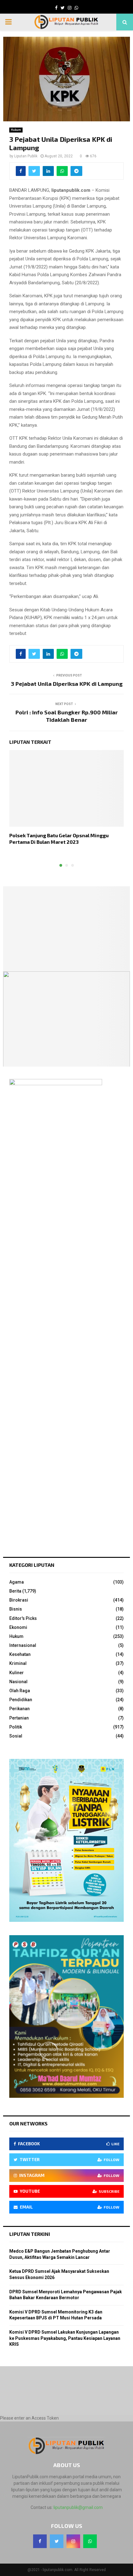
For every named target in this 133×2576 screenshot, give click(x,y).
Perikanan (19, 1709)
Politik (16, 1727)
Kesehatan (20, 1654)
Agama (17, 1582)
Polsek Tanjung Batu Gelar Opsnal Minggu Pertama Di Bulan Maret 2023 (59, 838)
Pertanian (19, 1718)
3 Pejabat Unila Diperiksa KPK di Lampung (67, 684)
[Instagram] (73, 2541)
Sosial (16, 1736)
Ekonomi (18, 1627)
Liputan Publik (26, 156)
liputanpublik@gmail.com (78, 2507)
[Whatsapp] (90, 2541)
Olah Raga (20, 1691)
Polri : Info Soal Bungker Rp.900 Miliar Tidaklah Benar (67, 716)
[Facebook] (40, 2541)
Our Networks (28, 2123)
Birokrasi (19, 1600)
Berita (15, 1591)
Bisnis (16, 1609)
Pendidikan (21, 1700)
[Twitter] (57, 2541)
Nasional (18, 1682)
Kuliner (17, 1673)
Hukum (16, 130)
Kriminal (18, 1663)
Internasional (23, 1645)
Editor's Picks (23, 1618)
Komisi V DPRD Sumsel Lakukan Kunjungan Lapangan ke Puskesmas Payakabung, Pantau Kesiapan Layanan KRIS (65, 2338)
